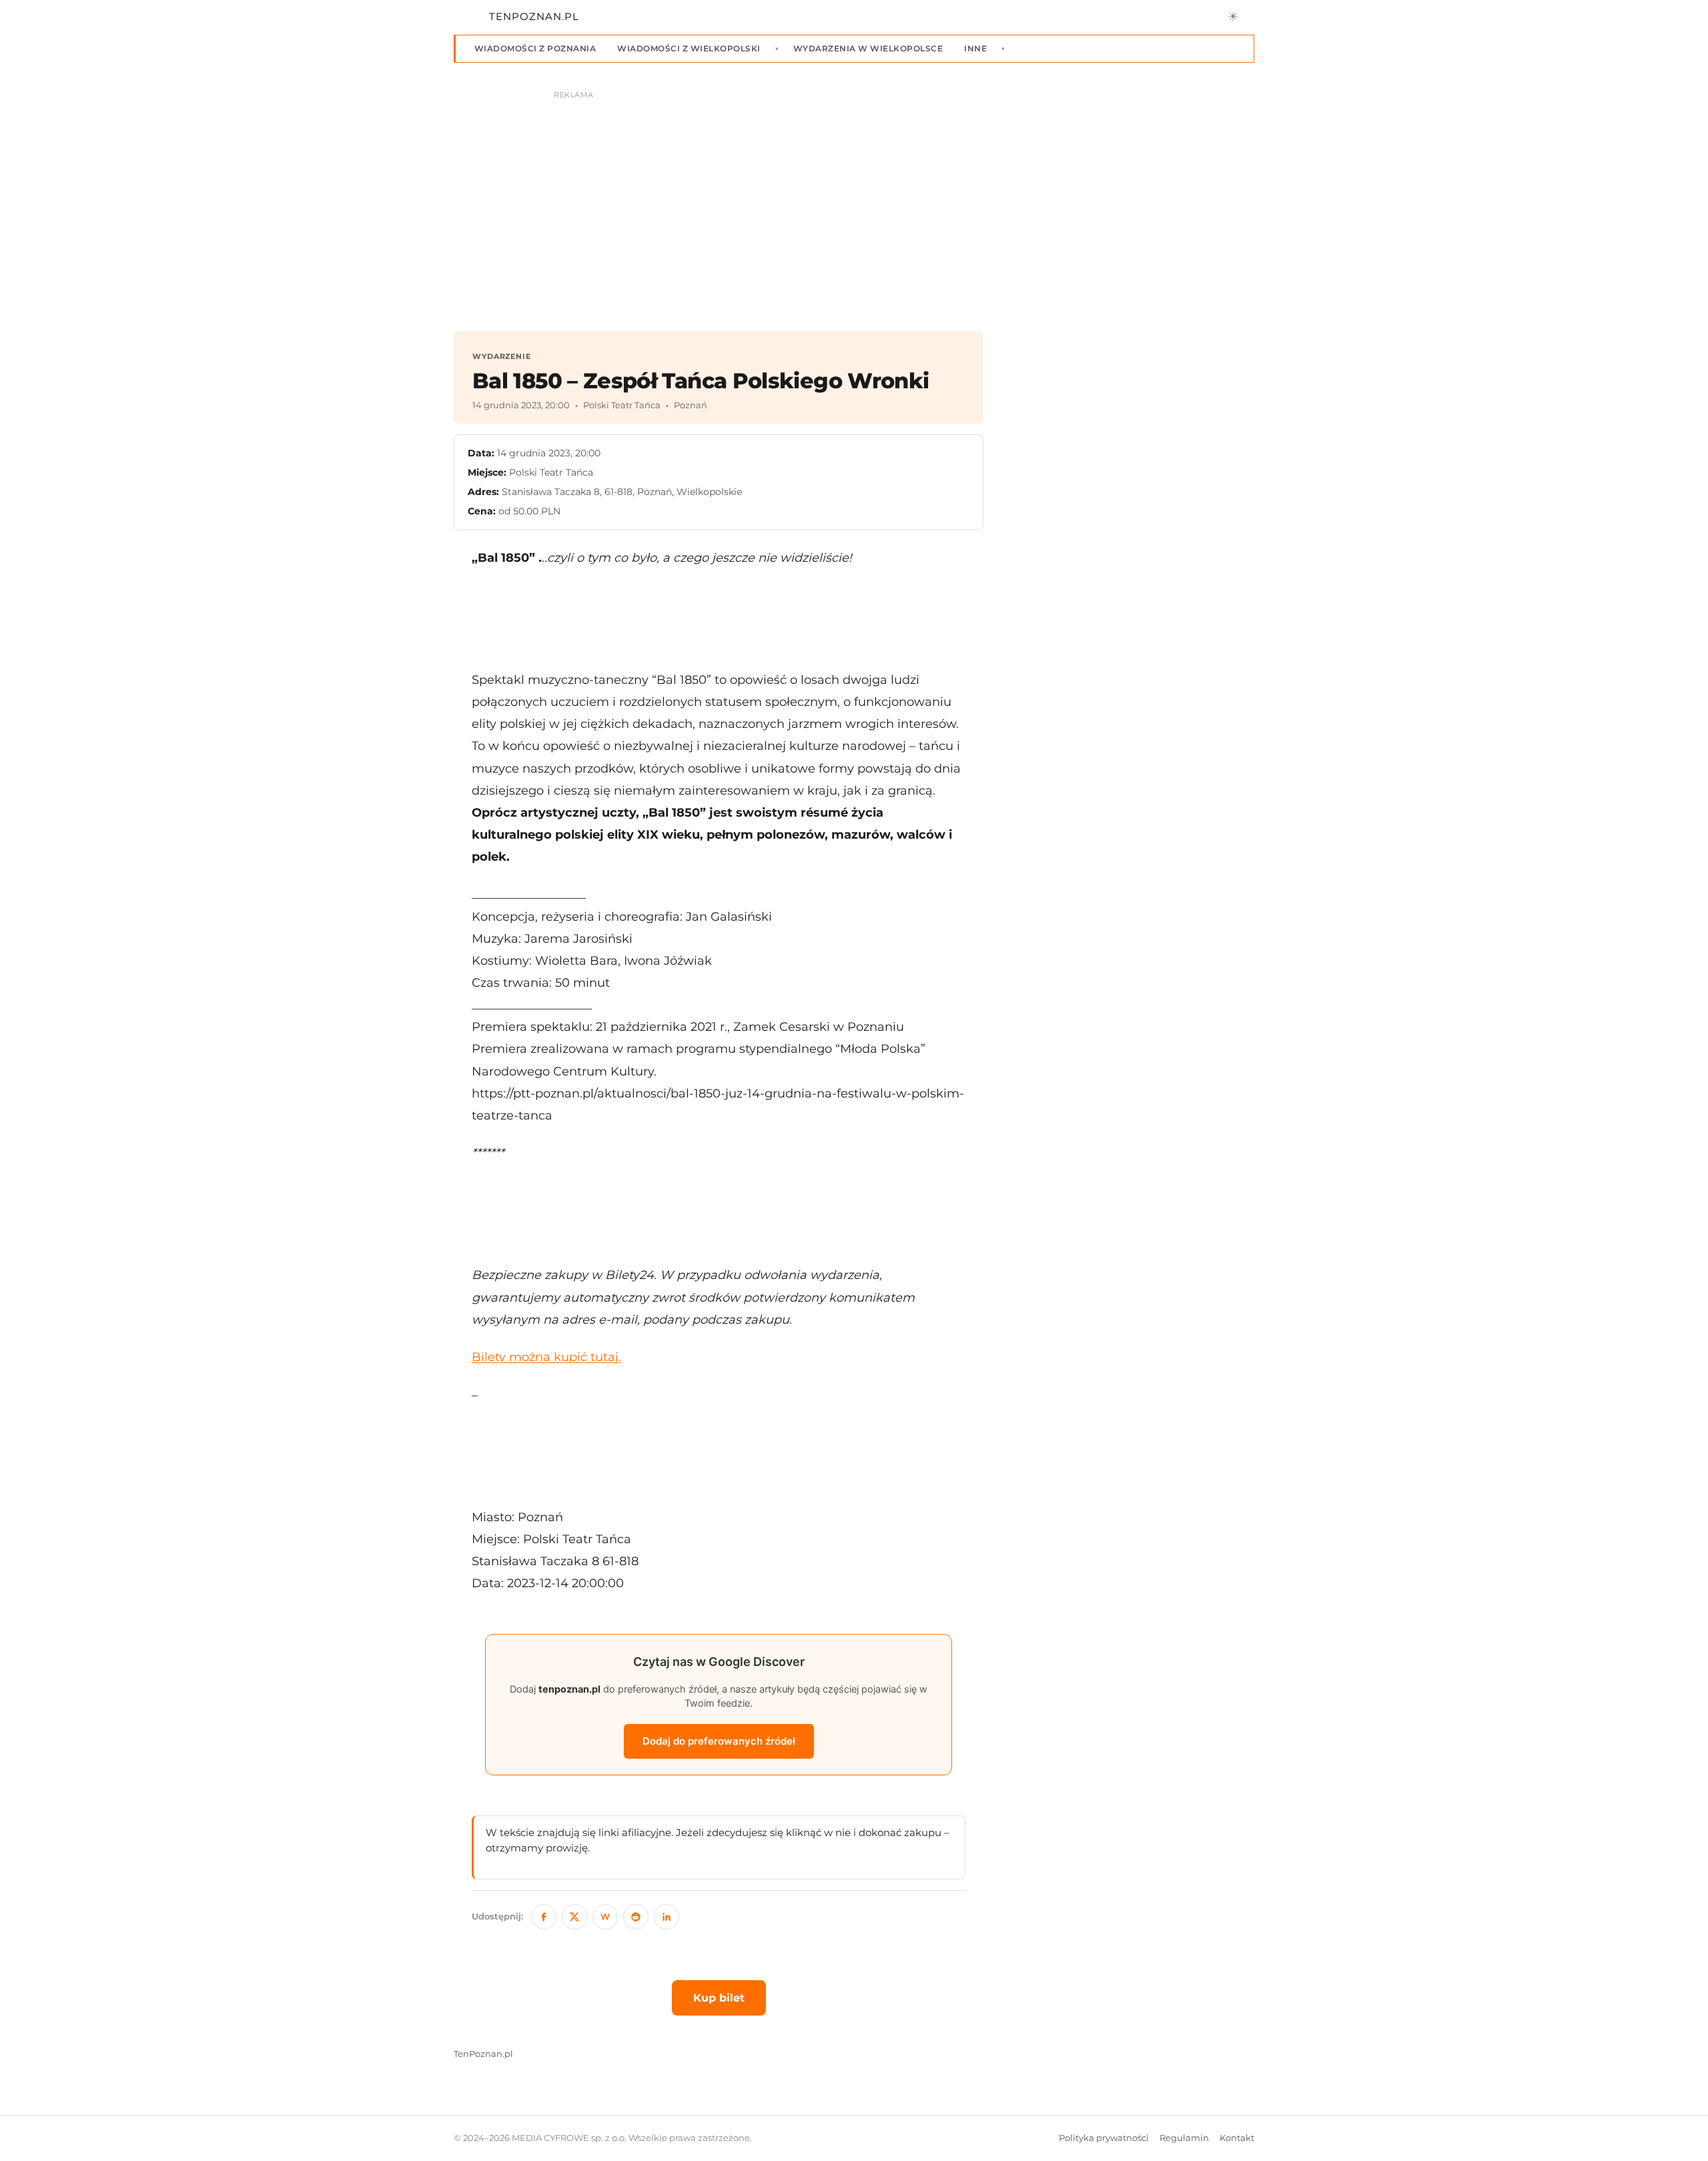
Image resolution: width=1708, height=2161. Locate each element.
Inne (975, 48)
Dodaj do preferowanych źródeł (719, 1741)
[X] (574, 1917)
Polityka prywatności (1104, 2138)
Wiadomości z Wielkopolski (689, 48)
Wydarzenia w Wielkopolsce (868, 48)
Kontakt (1237, 2138)
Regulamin (1184, 2138)
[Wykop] (605, 1917)
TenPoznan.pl (483, 2054)
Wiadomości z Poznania (535, 48)
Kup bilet (719, 1998)
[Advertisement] (719, 618)
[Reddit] (636, 1917)
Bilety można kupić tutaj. (546, 1357)
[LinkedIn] (667, 1917)
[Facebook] (544, 1917)
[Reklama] (854, 204)
